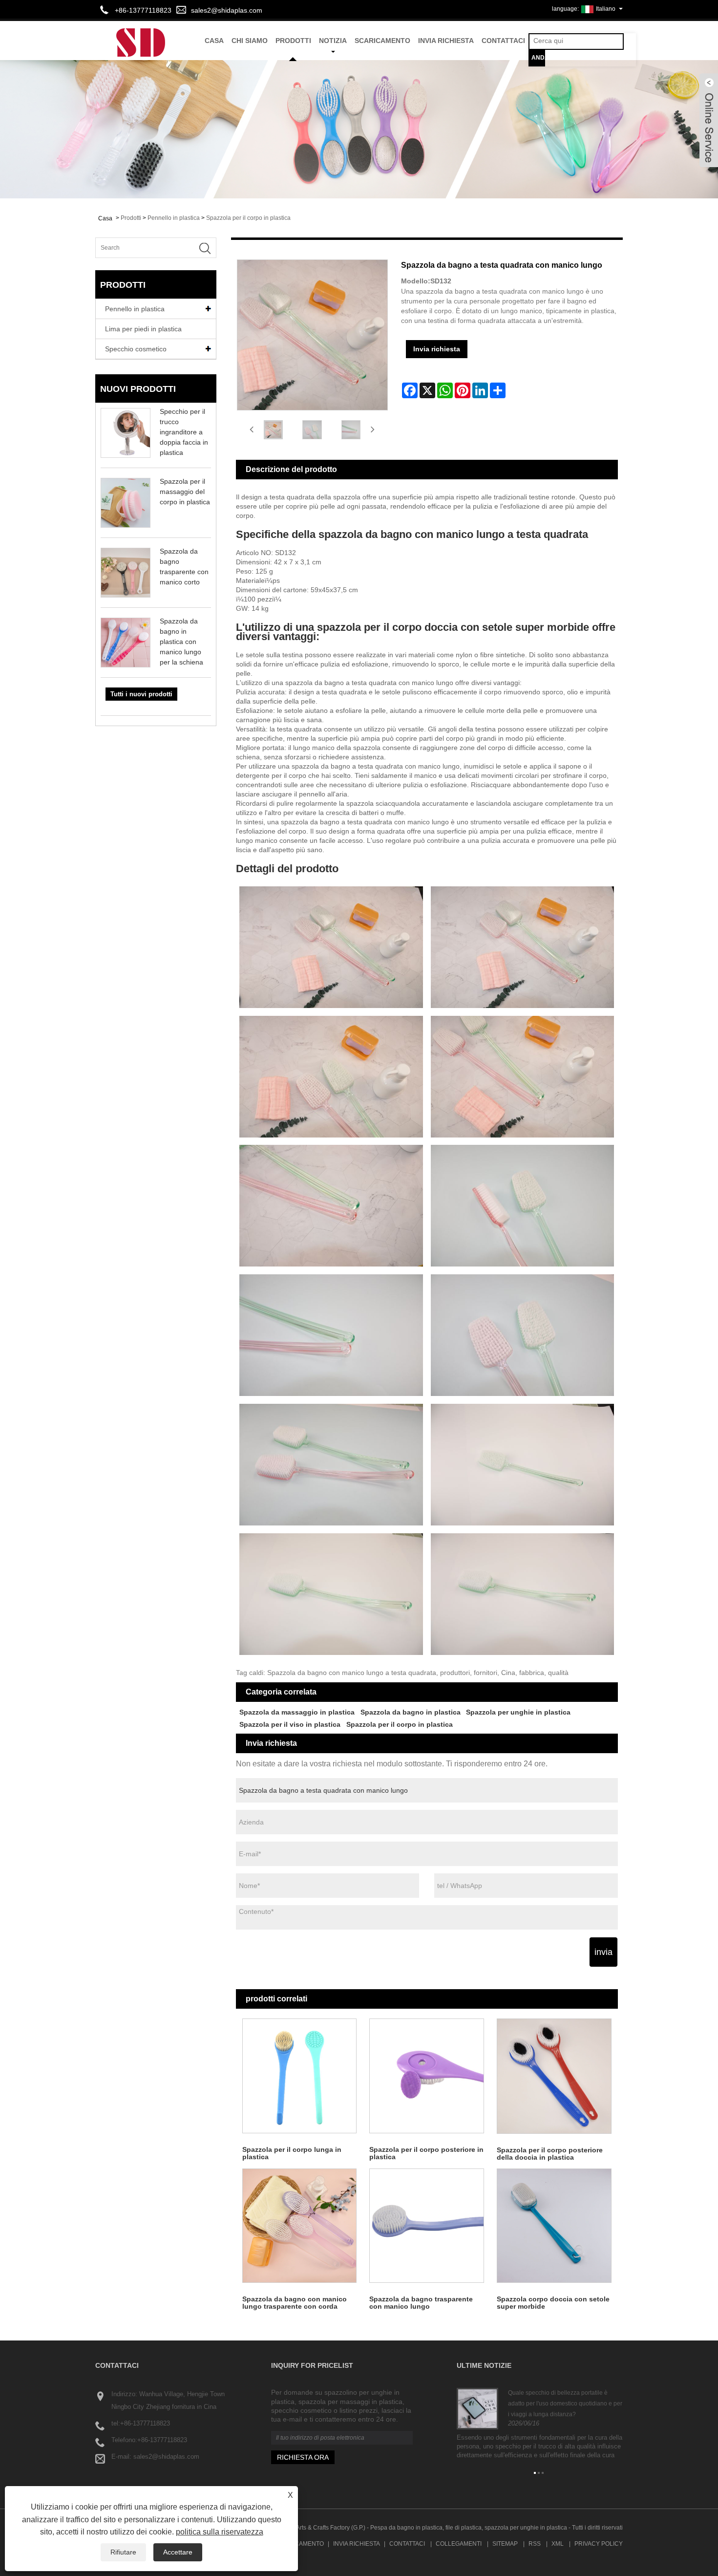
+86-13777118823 (145, 2423)
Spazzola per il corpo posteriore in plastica (426, 2153)
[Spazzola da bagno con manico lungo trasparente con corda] (300, 2226)
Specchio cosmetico (136, 349)
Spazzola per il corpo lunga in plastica (292, 2153)
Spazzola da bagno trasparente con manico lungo (421, 2303)
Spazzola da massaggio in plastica (297, 1712)
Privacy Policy (599, 2544)
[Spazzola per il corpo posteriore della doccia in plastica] (554, 2076)
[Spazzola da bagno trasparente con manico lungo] (427, 2226)
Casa (214, 41)
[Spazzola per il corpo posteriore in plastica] (427, 2076)
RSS (535, 2544)
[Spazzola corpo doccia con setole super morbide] (554, 2226)
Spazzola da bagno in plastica (411, 1712)
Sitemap (505, 2544)
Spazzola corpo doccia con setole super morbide (553, 2303)
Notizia (333, 41)
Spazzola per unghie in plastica (518, 1712)
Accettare (178, 2552)
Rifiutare (123, 2552)
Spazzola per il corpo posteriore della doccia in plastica (550, 2154)
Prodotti (293, 41)
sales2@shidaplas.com (227, 10)
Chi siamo (250, 41)
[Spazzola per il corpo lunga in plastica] (300, 2076)
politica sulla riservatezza (220, 2532)
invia (603, 1952)
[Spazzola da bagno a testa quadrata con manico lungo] (274, 430)
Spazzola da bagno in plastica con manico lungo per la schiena (181, 642)
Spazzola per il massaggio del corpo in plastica (185, 492)
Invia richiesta (446, 41)
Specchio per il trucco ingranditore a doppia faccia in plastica (184, 432)
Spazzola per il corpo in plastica (248, 218)
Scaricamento (382, 41)
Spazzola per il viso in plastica (290, 1724)
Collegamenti (459, 2544)
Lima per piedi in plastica (143, 329)
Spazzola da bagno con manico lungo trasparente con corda (295, 2303)
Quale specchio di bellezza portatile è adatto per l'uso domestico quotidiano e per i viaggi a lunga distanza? (565, 2403)
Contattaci (503, 41)
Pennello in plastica (174, 218)
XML (558, 2544)
